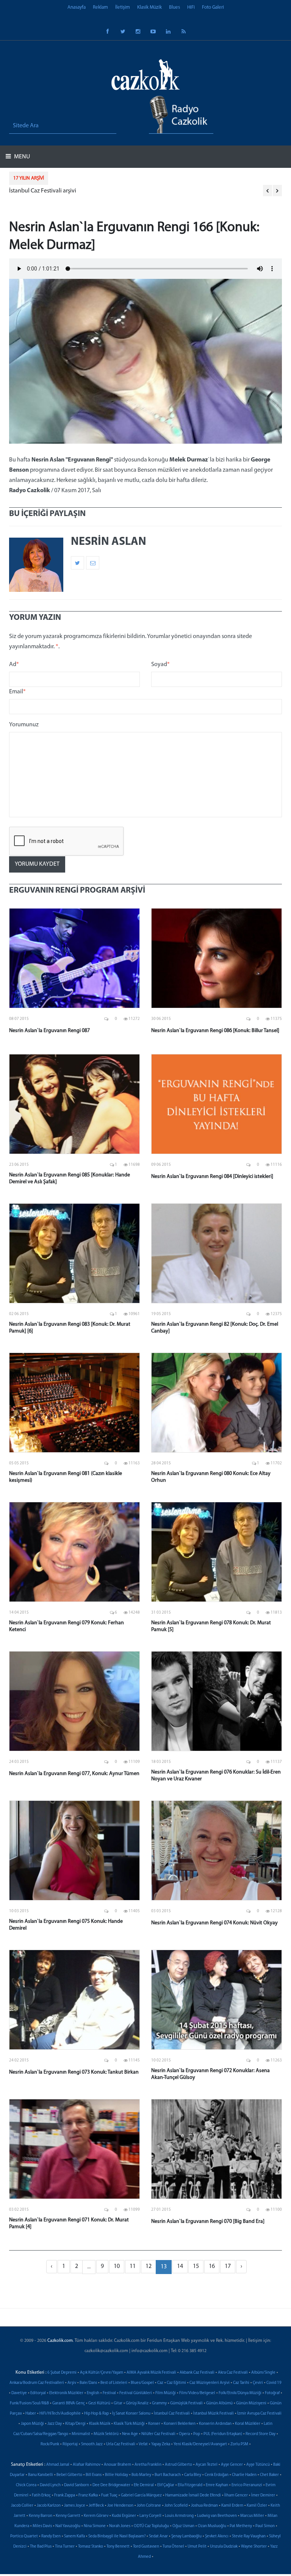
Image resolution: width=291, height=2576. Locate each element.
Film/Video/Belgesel (197, 2393)
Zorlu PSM (239, 2444)
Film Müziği (166, 2393)
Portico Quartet (24, 2536)
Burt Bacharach (168, 2475)
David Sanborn (77, 2485)
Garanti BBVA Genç (69, 2403)
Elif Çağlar (166, 2485)
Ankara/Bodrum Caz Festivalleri (37, 2383)
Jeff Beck (96, 2506)
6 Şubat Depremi (62, 2373)
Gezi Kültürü (99, 2403)
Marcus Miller (252, 2516)
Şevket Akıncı (217, 2536)
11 (133, 2266)
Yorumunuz (24, 725)
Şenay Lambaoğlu (186, 2536)
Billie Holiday (117, 2475)
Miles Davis (42, 2526)
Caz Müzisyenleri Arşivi (210, 2383)
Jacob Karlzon (49, 2506)
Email (17, 692)
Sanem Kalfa (74, 2536)
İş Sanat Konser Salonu (131, 2414)
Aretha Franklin (148, 2465)
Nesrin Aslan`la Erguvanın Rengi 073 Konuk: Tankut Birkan (74, 2072)
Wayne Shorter (254, 2547)
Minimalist (81, 2434)
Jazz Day (55, 2424)
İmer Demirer (263, 2495)
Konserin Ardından (215, 2424)
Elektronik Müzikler (66, 2393)
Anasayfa (77, 7)
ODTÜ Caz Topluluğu (151, 2526)
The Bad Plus (41, 2547)
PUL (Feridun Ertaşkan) (223, 2434)
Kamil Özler (257, 2506)
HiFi (191, 7)
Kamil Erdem (232, 2506)
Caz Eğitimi (176, 2383)
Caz (160, 2383)
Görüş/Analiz (137, 2403)
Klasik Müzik (149, 7)
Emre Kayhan (217, 2485)
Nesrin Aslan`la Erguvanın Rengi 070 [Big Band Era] (208, 2222)
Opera (184, 2434)
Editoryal (38, 2393)
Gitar (118, 2403)
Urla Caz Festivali (121, 2444)
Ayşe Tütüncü (258, 2465)
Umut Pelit (197, 2547)
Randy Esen (51, 2536)
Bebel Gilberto (69, 2475)
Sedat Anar (158, 2536)
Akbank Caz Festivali (197, 2373)
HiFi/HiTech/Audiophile (60, 2414)
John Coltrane (149, 2506)
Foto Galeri (213, 7)
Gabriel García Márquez (141, 2495)
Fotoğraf (272, 2393)
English (93, 2393)
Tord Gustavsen (146, 2547)
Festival (109, 2393)
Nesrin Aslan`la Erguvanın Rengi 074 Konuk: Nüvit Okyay (214, 1923)
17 (228, 2266)
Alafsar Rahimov (87, 2465)
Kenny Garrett (68, 2516)
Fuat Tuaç (109, 2495)
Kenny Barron (41, 2516)
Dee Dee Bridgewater (111, 2485)
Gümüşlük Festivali (186, 2403)
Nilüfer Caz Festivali (158, 2434)
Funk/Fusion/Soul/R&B (29, 2403)
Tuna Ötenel (173, 2547)
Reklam (100, 7)
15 (196, 2266)
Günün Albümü (219, 2403)
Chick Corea (26, 2485)
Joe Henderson (120, 2506)
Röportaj (70, 2444)
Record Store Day (260, 2434)
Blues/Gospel (142, 2383)
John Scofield (176, 2506)
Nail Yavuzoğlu (68, 2526)
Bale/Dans (88, 2383)
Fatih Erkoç (41, 2495)
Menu (21, 157)
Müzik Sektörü (106, 2434)
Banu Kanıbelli (41, 2475)
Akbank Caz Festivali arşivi (42, 191)
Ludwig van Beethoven (217, 2516)
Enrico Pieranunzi (247, 2485)
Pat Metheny (241, 2526)
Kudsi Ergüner (124, 2516)
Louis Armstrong (179, 2516)
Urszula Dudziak (224, 2547)
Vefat (143, 2444)
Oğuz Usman (183, 2526)
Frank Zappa (65, 2495)
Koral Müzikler (248, 2424)
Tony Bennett (118, 2547)
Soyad (160, 665)
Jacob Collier (22, 2506)
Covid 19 (274, 2383)
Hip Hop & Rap (96, 2414)
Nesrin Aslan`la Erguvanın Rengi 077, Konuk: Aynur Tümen (74, 1774)
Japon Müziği (32, 2424)
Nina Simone (95, 2526)
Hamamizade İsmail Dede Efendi (193, 2495)
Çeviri (258, 2383)
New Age (130, 2434)
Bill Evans (94, 2475)
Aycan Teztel (207, 2465)
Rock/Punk (50, 2444)
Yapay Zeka (161, 2444)
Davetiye (19, 2393)
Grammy (159, 2403)
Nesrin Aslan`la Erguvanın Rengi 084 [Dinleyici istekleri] (212, 1177)
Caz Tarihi (241, 2383)
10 (117, 2266)
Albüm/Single (263, 2373)
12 (149, 2266)
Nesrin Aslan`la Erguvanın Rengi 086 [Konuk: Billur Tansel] (215, 1031)
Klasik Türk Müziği (129, 2424)
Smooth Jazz (92, 2444)
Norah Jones (120, 2526)
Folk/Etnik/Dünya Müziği (240, 2393)
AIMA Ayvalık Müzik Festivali (151, 2373)
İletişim (123, 7)
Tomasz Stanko (91, 2547)
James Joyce (75, 2506)
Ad (14, 665)
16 (212, 2266)
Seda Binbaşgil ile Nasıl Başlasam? (117, 2536)
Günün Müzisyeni (251, 2403)
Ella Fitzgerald (190, 2485)
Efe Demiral (144, 2485)
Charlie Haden (244, 2475)
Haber (31, 2414)
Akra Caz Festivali (233, 2373)
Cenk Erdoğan (217, 2475)
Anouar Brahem (117, 2465)
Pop (197, 2434)
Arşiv (72, 2383)
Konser (154, 2424)
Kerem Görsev (96, 2516)
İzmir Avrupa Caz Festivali (259, 2414)
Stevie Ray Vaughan (249, 2536)
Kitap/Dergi (75, 2424)
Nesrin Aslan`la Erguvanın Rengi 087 (49, 1031)
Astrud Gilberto (178, 2465)
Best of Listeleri (114, 2383)
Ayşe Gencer (232, 2465)
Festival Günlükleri (136, 2393)
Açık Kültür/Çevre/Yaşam (102, 2373)
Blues (174, 7)
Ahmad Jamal (58, 2465)
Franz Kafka (88, 2495)
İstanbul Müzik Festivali (214, 2414)
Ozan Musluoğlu (212, 2526)
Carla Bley (193, 2475)
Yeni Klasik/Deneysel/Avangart (200, 2444)
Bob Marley (141, 2475)
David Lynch (50, 2485)
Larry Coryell (150, 2516)
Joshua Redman (204, 2506)
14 (180, 2266)
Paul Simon (265, 2526)
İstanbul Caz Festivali (172, 2414)
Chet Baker (269, 2475)
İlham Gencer (236, 2495)
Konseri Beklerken (180, 2424)
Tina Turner (65, 2547)
